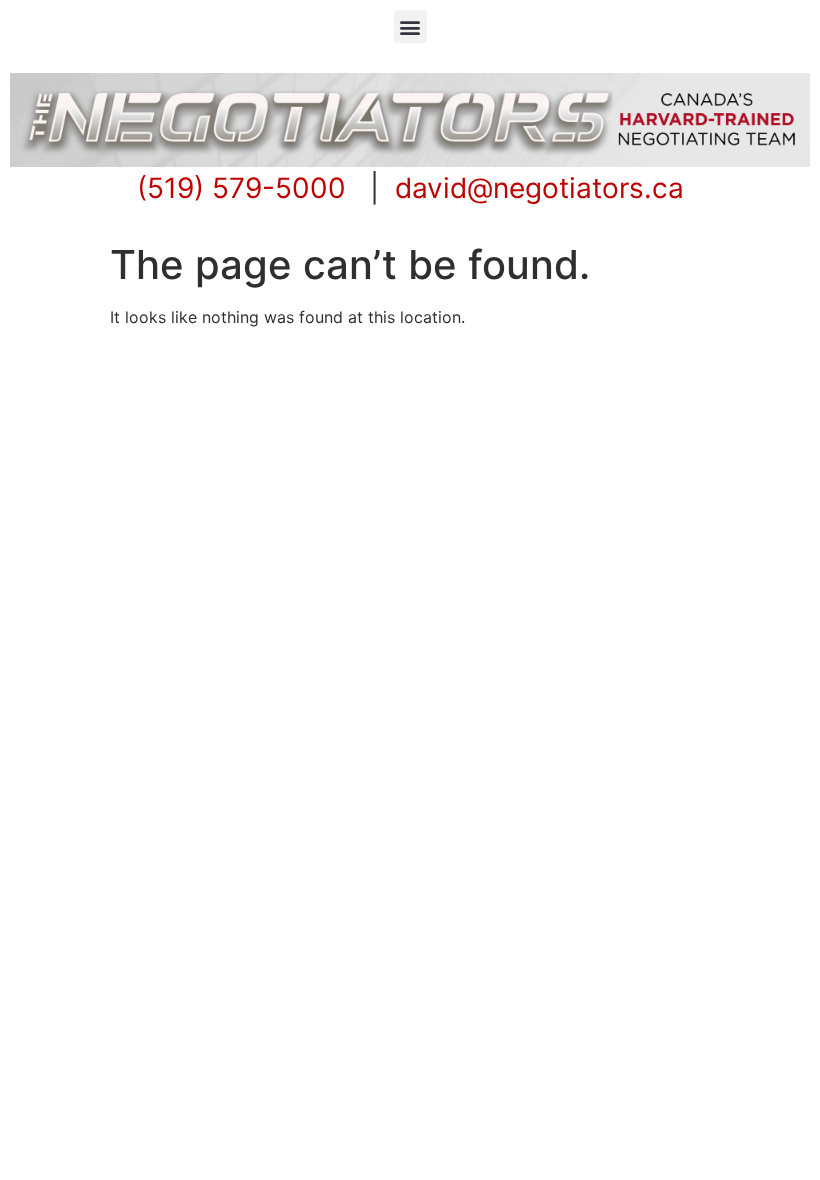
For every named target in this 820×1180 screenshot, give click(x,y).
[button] (410, 26)
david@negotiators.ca (539, 188)
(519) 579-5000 (241, 188)
